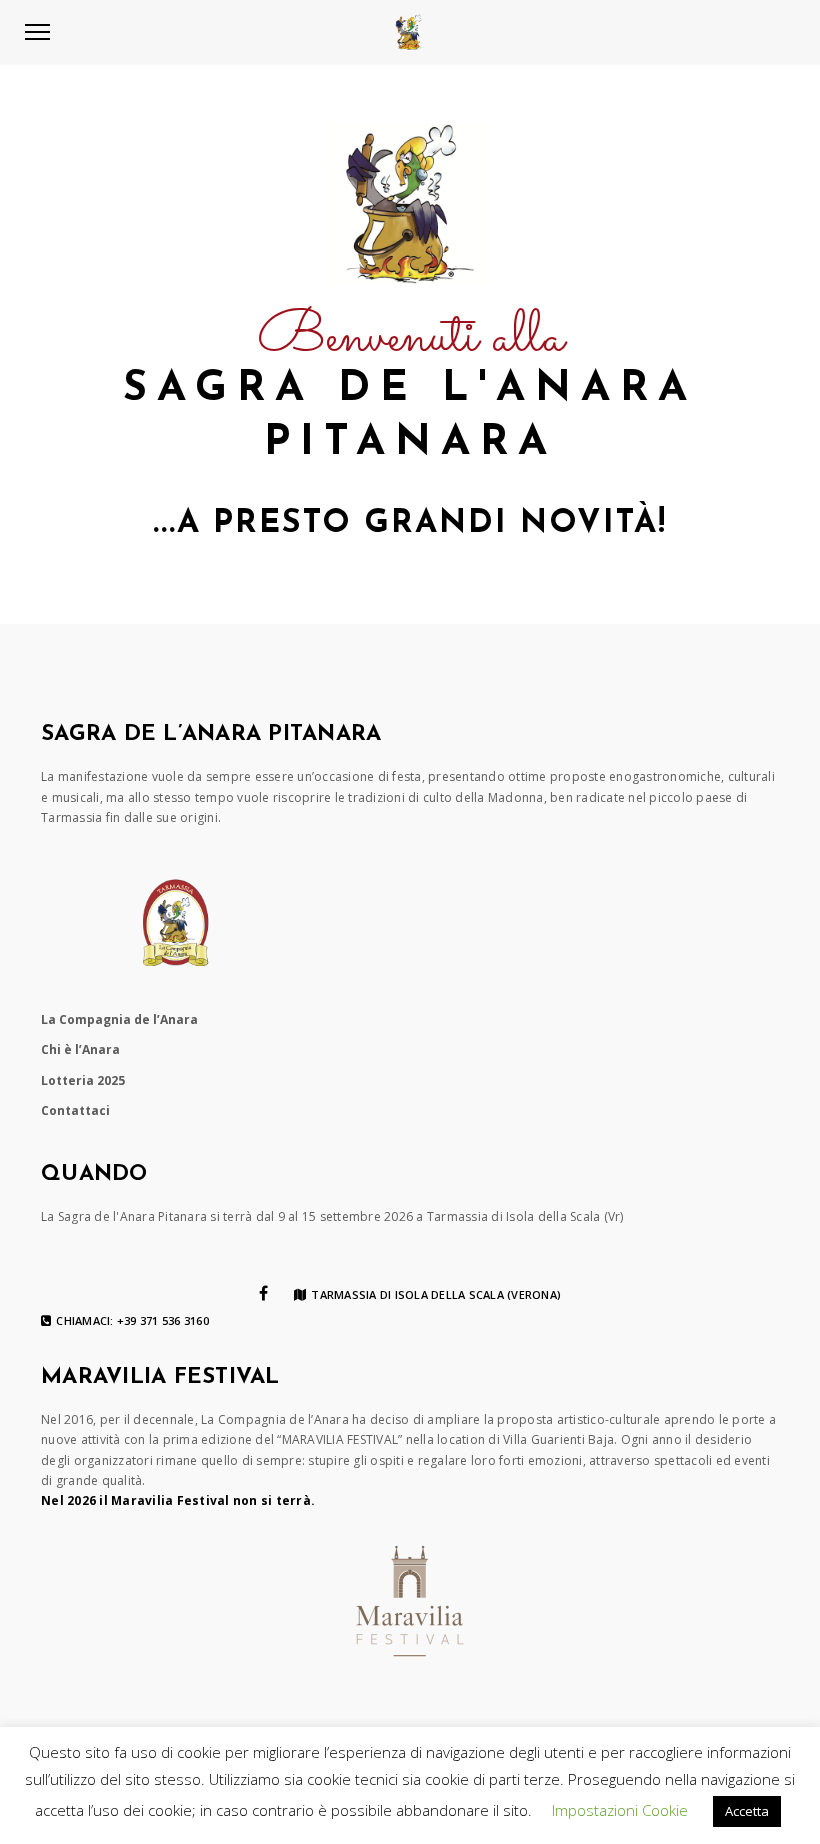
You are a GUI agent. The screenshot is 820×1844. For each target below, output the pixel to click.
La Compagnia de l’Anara (119, 1019)
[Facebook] (263, 1293)
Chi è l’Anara (80, 1049)
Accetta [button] (747, 1811)
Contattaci (75, 1110)
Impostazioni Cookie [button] (620, 1810)
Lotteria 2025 (83, 1080)
